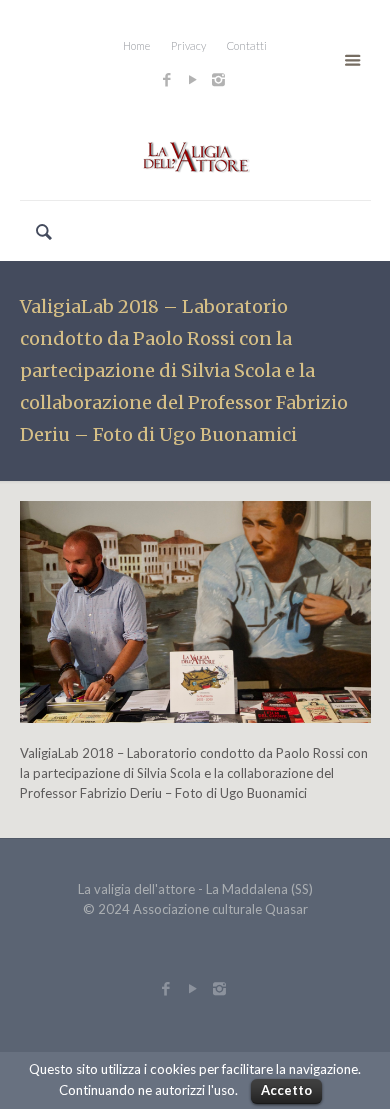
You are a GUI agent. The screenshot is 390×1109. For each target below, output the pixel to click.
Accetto (286, 1090)
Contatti (247, 45)
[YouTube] (192, 79)
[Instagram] (221, 79)
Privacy (188, 45)
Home (136, 45)
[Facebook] (166, 79)
